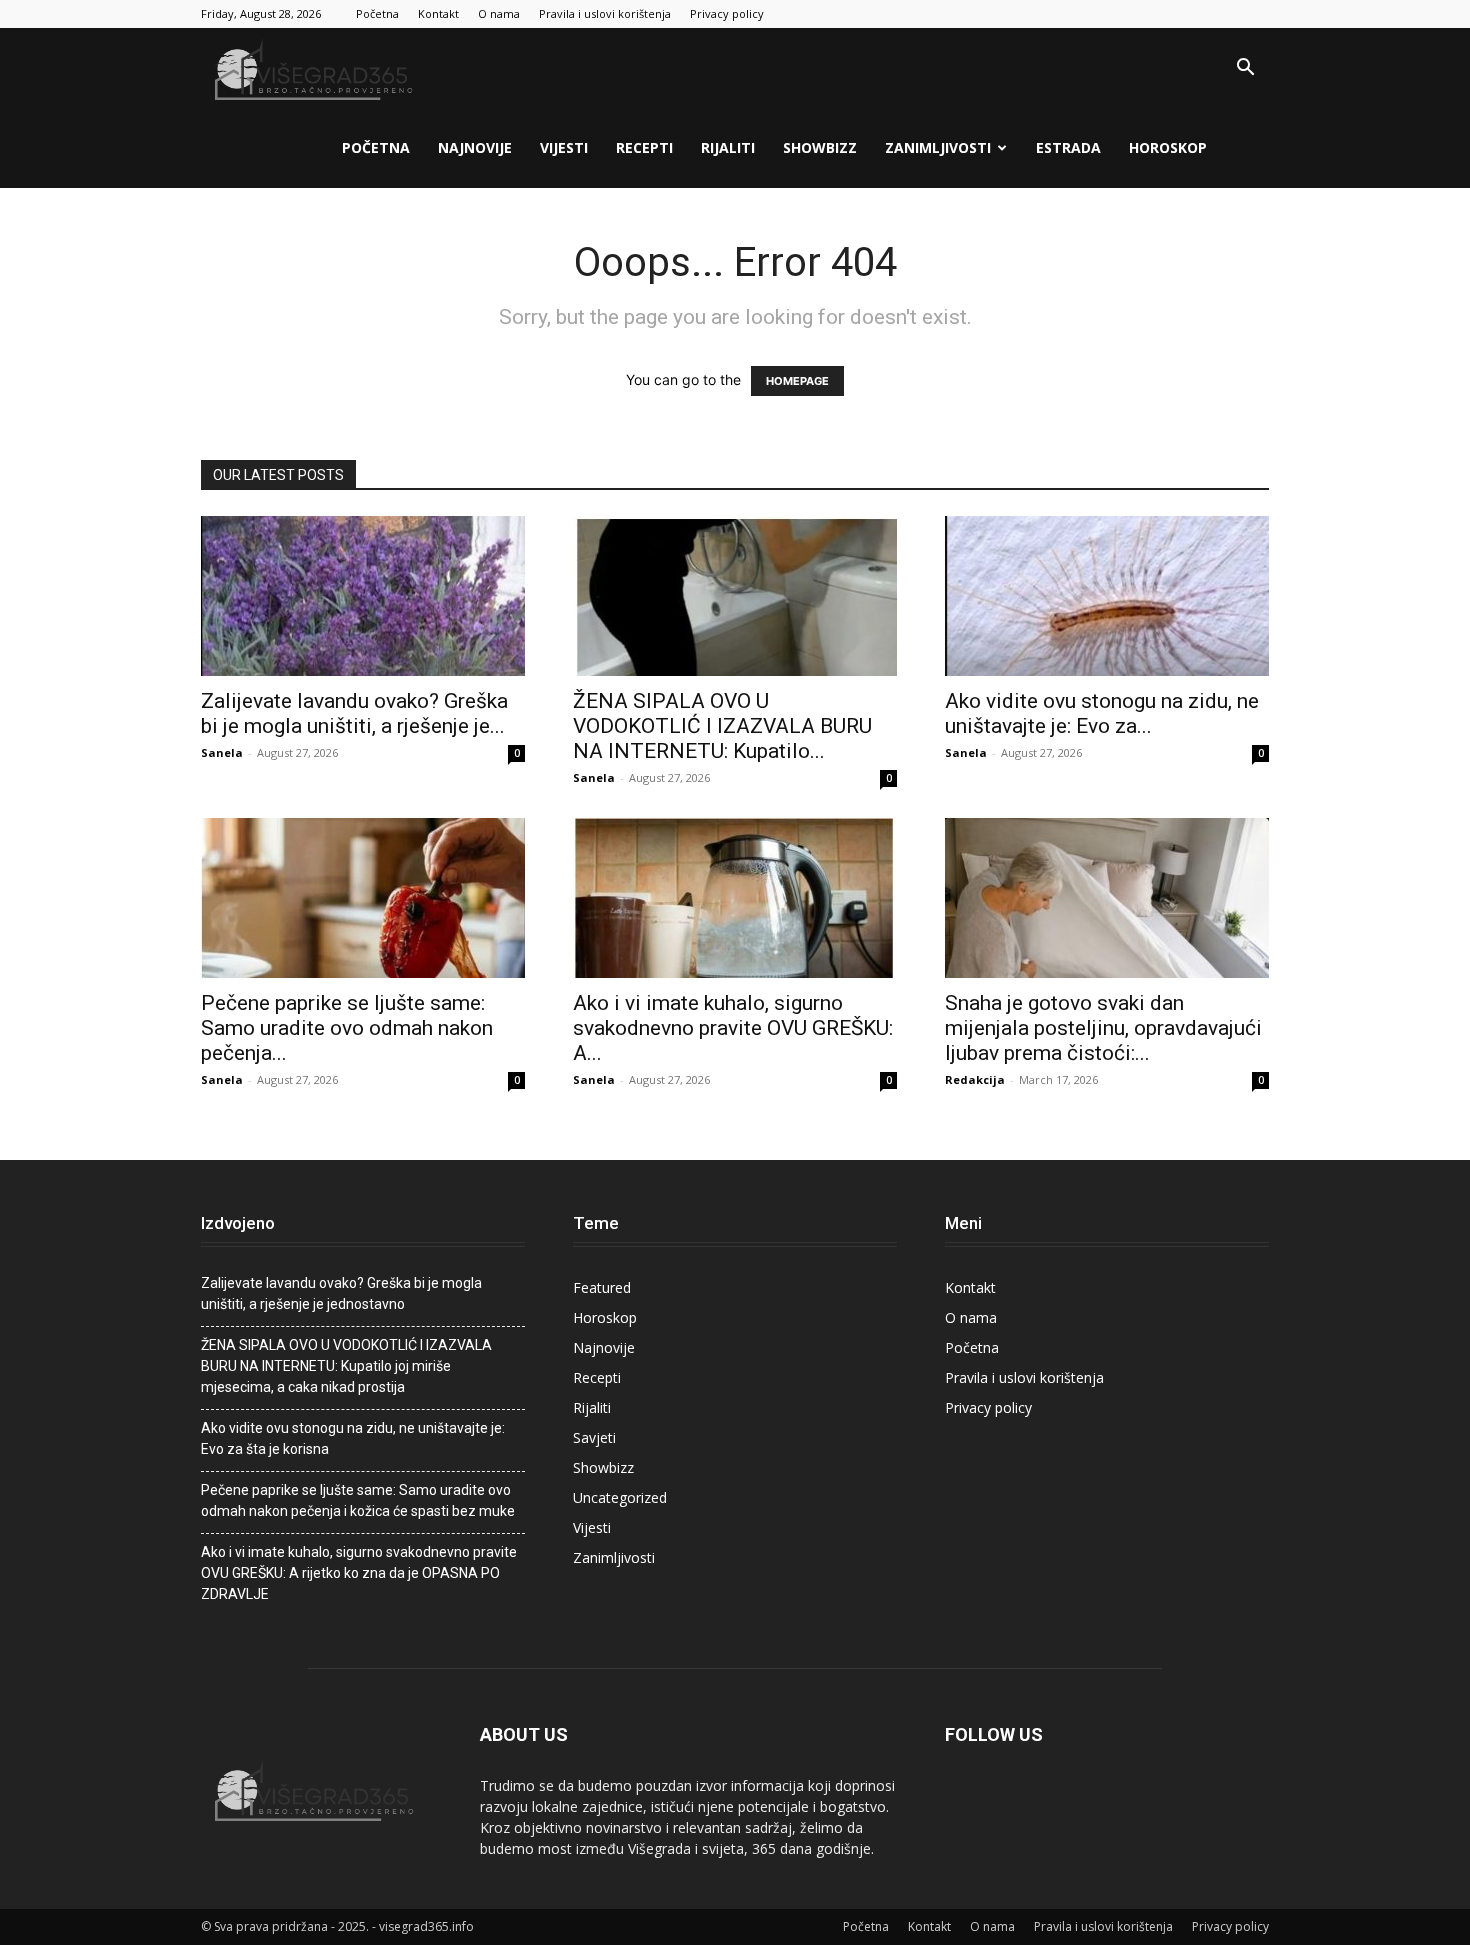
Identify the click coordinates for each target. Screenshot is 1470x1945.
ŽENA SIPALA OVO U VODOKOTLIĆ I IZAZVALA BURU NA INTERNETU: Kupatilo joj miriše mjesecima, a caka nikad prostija (346, 1366)
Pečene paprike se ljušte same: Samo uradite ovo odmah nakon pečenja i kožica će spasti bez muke (358, 1500)
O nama (499, 13)
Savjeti (594, 1437)
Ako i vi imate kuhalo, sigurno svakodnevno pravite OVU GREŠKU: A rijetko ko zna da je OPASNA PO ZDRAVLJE (359, 1573)
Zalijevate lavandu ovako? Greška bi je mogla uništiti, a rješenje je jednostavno (341, 1293)
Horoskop (1168, 147)
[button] (1245, 69)
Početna (377, 13)
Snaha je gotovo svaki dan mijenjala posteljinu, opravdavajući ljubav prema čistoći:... (1103, 1028)
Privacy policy (727, 13)
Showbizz (820, 147)
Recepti (644, 147)
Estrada (1068, 147)
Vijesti (564, 147)
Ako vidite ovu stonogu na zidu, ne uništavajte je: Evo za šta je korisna (353, 1438)
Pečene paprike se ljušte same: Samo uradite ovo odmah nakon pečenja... (347, 1028)
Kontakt (438, 13)
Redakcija (975, 1079)
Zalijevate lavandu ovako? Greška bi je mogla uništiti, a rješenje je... (354, 713)
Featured (602, 1287)
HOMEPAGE (797, 381)
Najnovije (475, 147)
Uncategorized (620, 1497)
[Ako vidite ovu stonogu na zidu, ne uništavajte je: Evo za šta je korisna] (1107, 596)
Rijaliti (728, 147)
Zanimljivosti (938, 147)
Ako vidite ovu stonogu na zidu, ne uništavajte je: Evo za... (1102, 713)
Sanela (222, 752)
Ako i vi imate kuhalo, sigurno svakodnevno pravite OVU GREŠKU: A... (733, 1028)
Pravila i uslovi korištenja (605, 13)
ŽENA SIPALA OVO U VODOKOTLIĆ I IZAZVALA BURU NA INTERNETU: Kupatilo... (722, 726)
